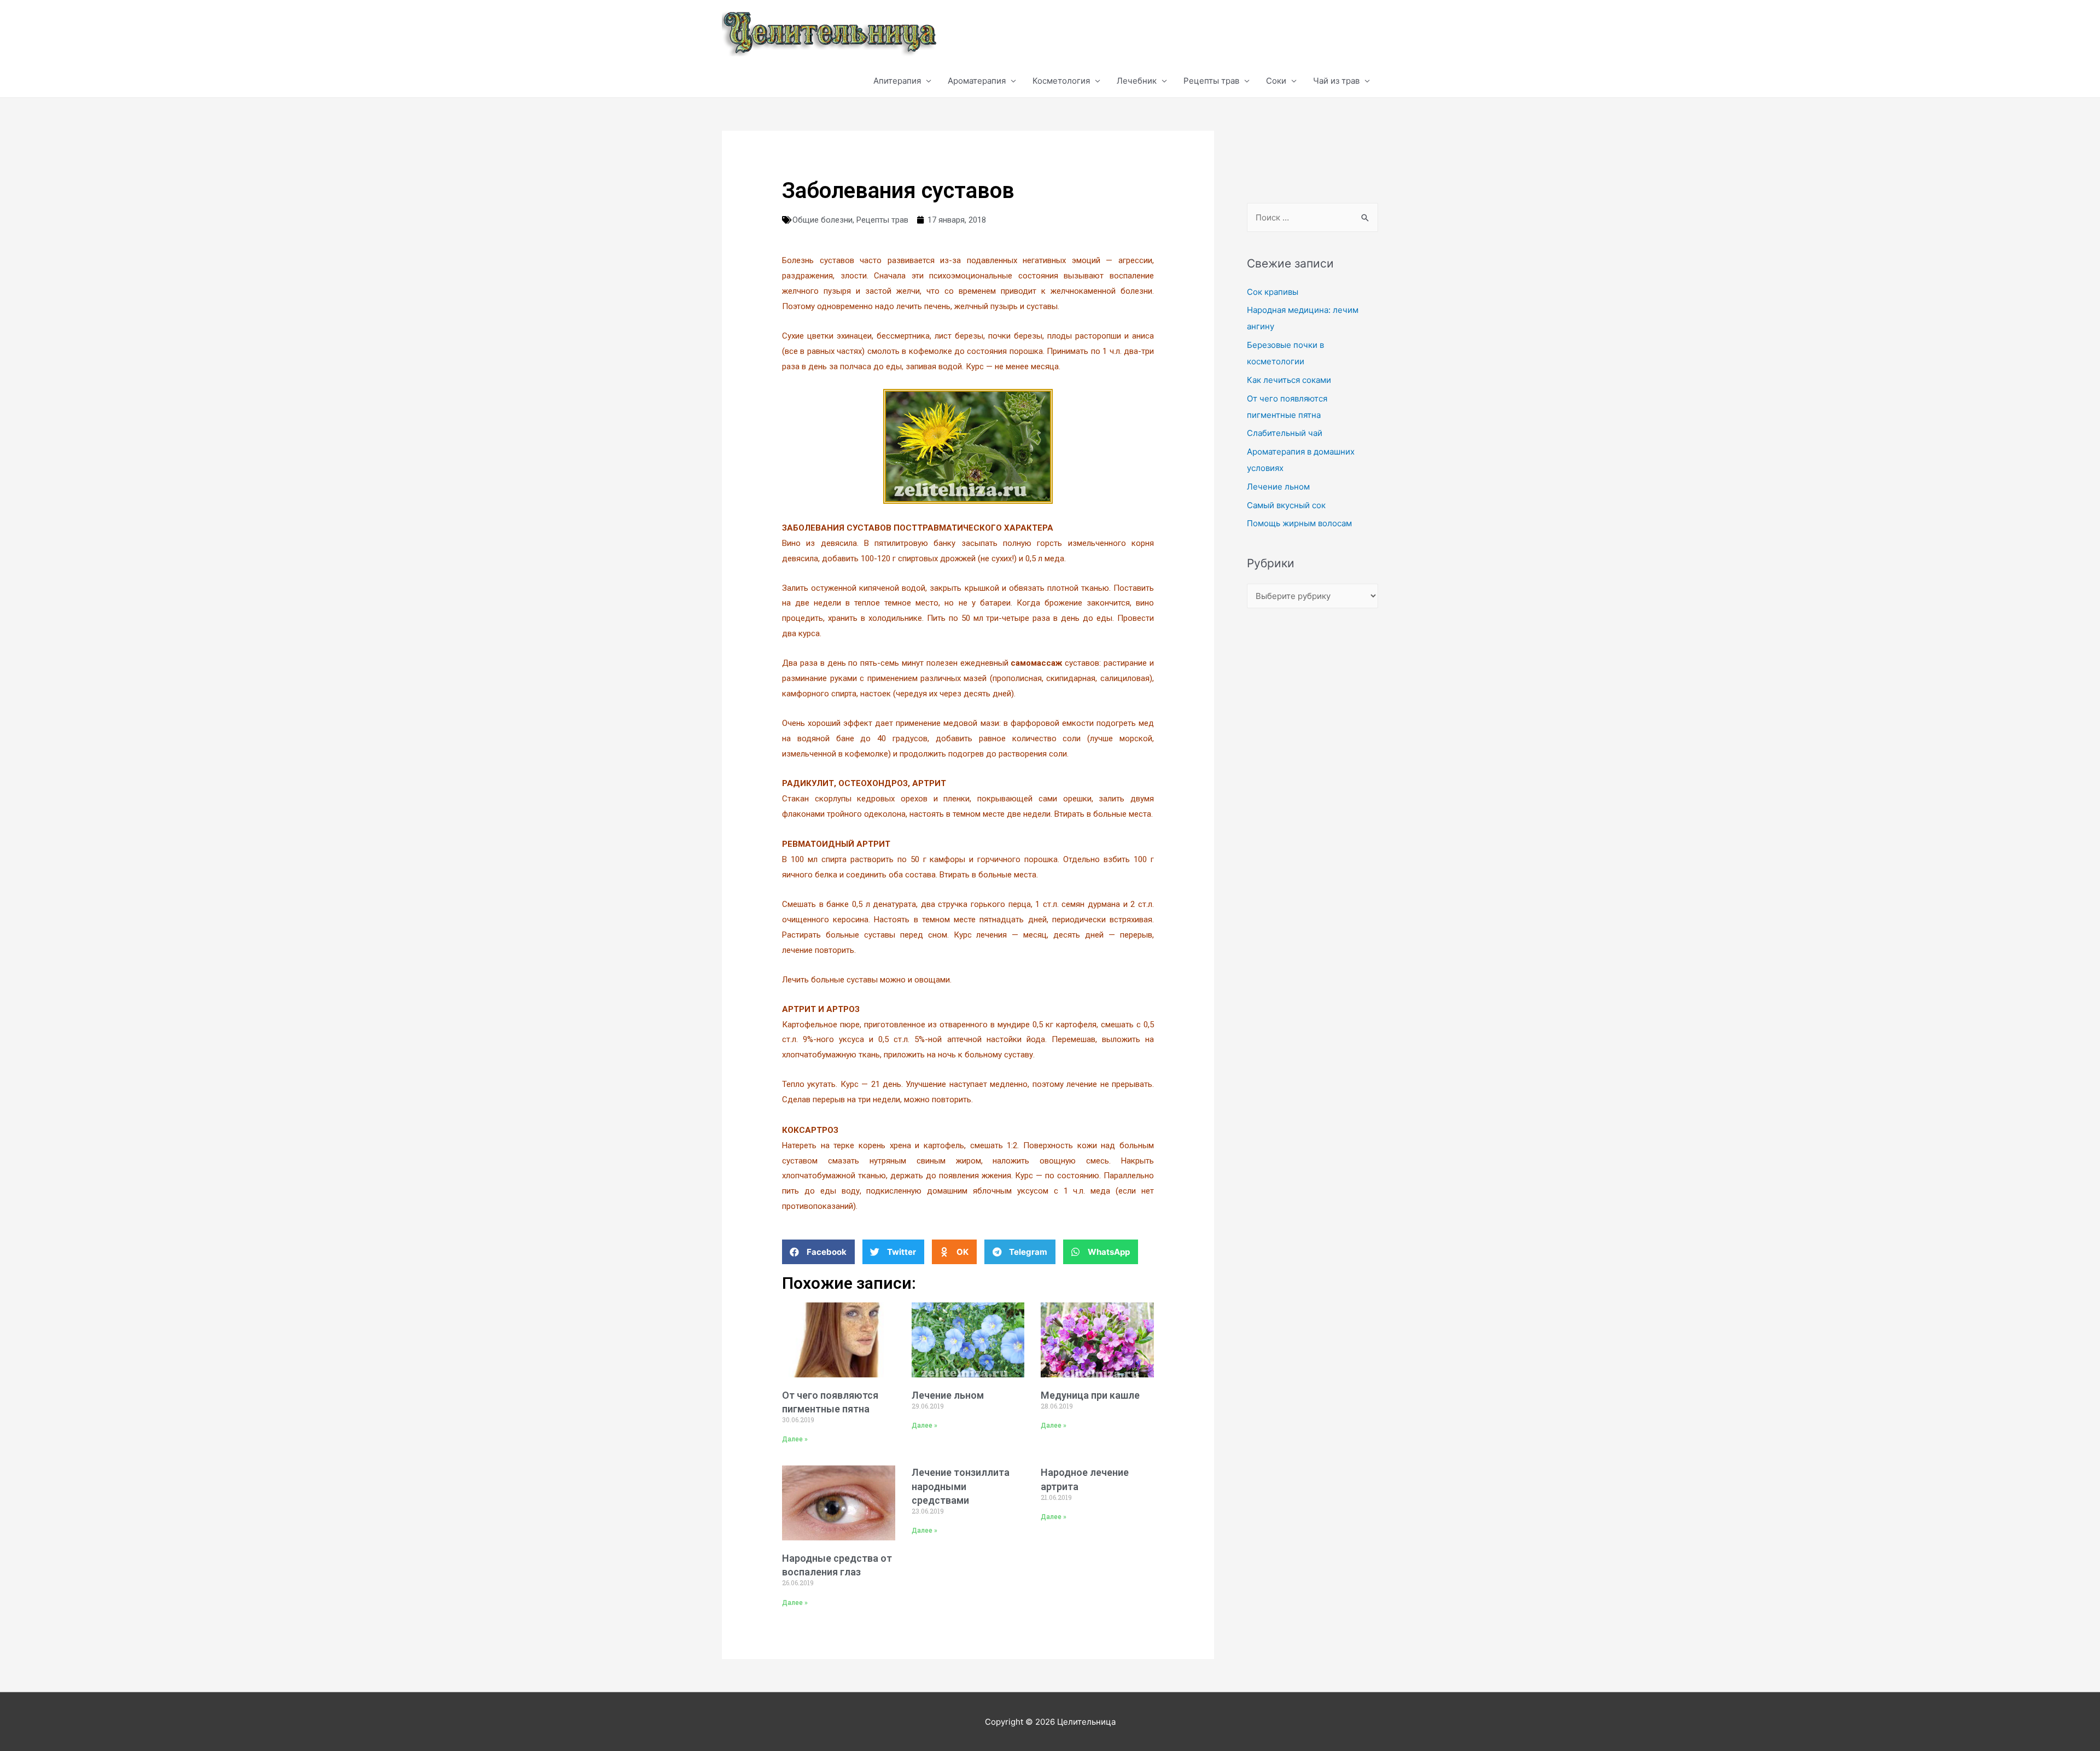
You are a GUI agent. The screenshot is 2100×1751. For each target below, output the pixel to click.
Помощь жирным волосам (1299, 523)
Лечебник (1137, 81)
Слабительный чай (1285, 433)
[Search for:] (1312, 217)
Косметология (1061, 81)
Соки (1276, 81)
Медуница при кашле (1090, 1395)
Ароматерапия (977, 81)
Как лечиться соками (1289, 380)
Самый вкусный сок (1286, 505)
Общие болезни (822, 220)
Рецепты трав (1211, 81)
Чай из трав (1336, 81)
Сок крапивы (1273, 292)
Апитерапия (897, 81)
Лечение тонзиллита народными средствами (961, 1486)
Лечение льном (948, 1395)
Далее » (795, 1439)
